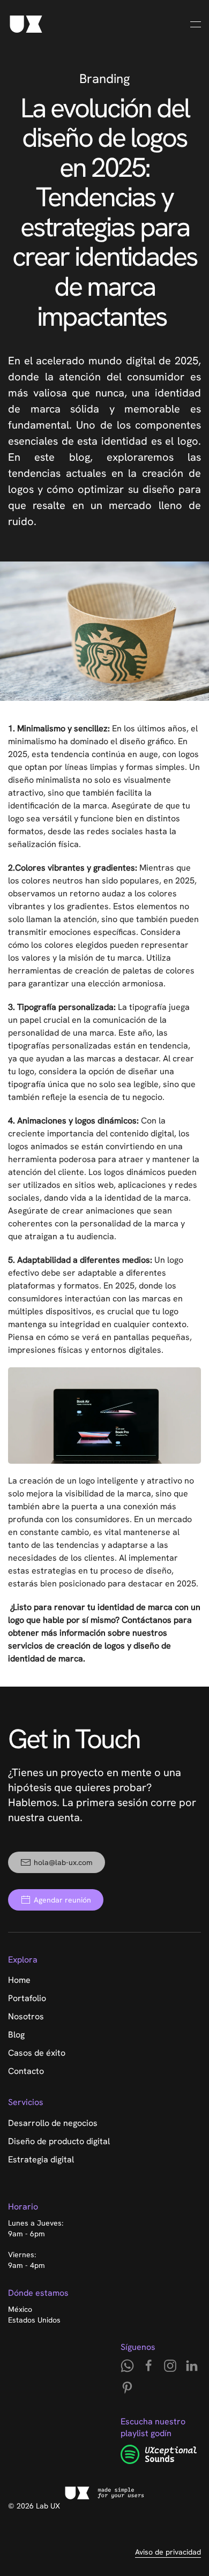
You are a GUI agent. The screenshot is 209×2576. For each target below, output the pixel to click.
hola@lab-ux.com (63, 1862)
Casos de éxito (37, 2053)
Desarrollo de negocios (53, 2123)
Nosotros (26, 2016)
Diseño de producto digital (59, 2141)
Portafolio (27, 1998)
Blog (16, 2035)
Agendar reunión (62, 1900)
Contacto (26, 2071)
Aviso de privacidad (168, 2552)
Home (19, 1980)
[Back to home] (26, 24)
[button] (196, 24)
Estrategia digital (41, 2159)
